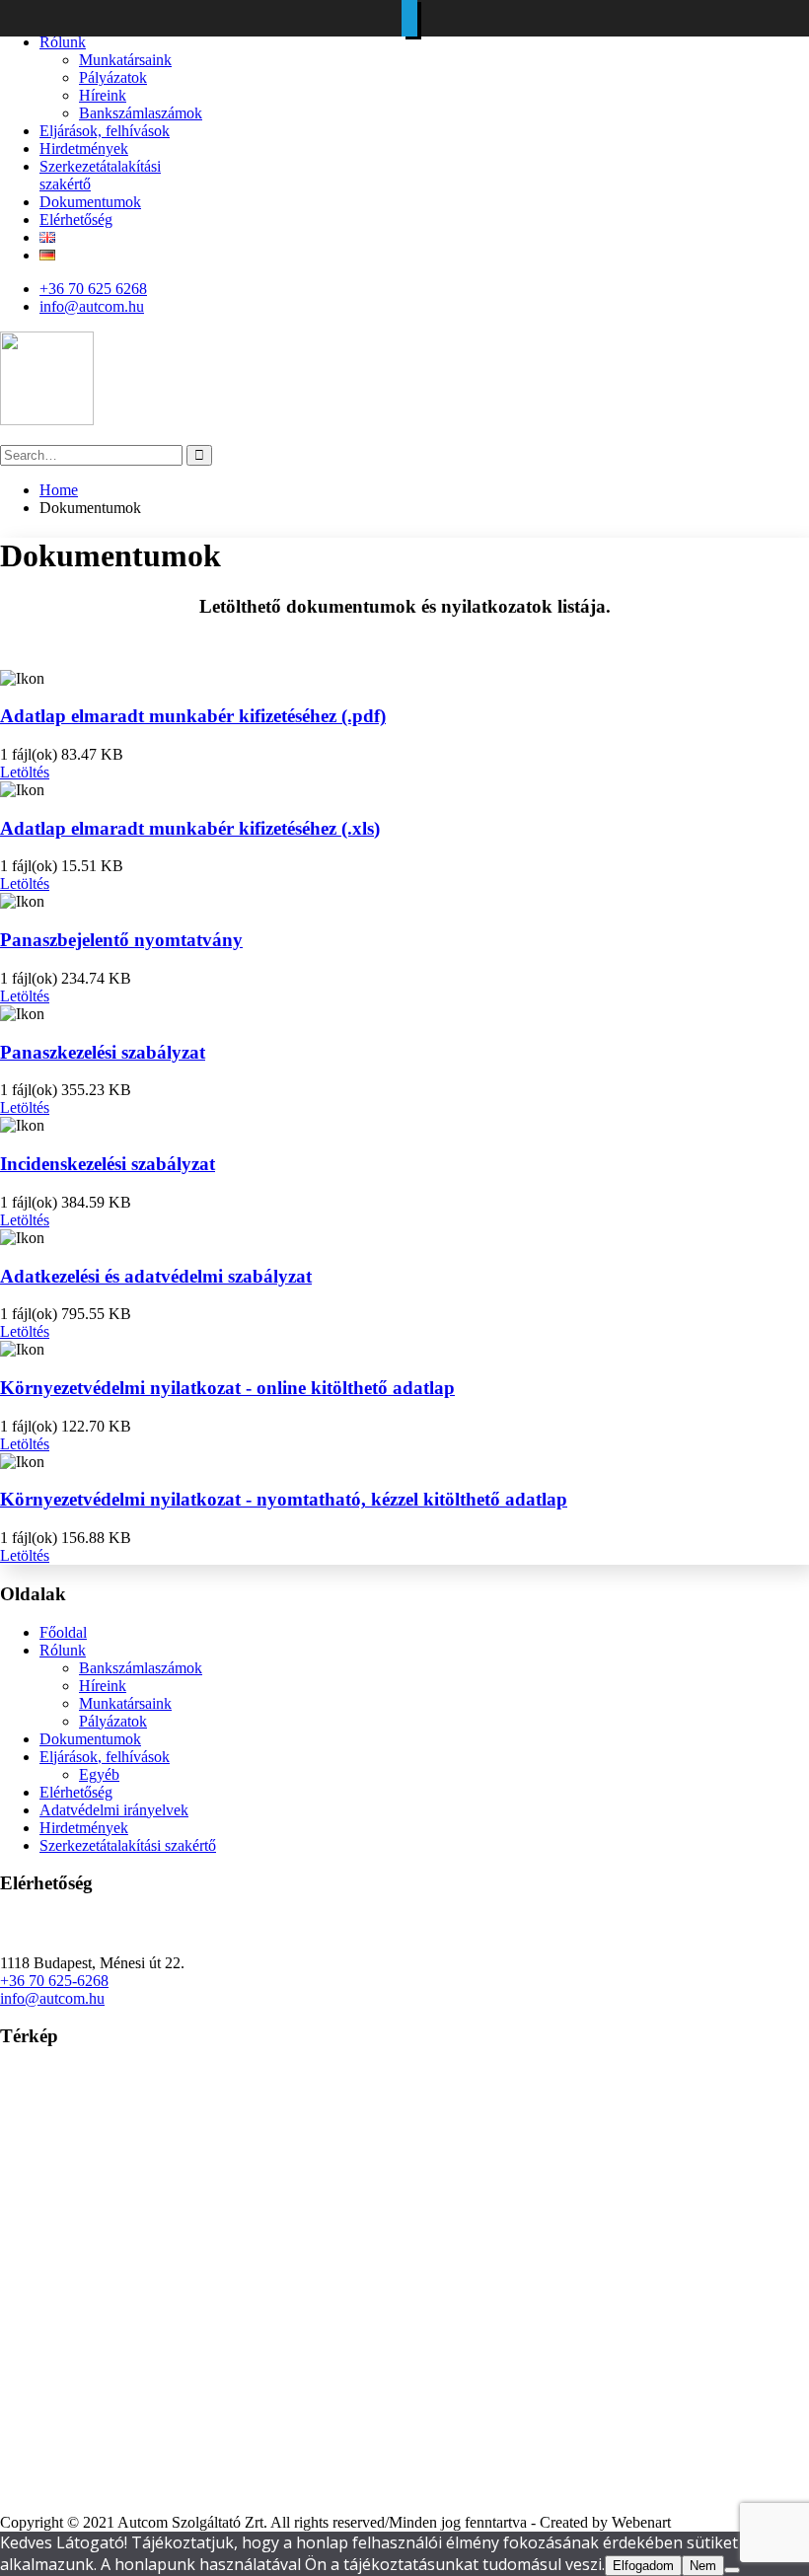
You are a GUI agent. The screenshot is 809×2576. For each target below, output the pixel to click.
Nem (703, 2566)
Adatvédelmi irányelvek (114, 1810)
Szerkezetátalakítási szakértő (128, 1845)
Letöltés (25, 772)
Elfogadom (643, 2566)
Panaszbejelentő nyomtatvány (121, 940)
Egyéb (99, 1774)
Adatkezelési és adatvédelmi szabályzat (156, 1276)
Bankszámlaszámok (141, 113)
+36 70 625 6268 (93, 289)
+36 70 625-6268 (54, 1981)
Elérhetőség (76, 220)
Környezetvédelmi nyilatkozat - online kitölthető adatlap (227, 1388)
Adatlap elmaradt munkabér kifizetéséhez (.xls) (190, 828)
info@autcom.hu (92, 306)
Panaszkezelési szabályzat (103, 1052)
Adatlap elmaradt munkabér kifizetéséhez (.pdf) (193, 716)
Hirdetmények (84, 148)
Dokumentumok (90, 202)
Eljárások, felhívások (105, 131)
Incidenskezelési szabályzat (108, 1164)
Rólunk (63, 42)
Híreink (103, 95)
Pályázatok (113, 77)
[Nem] (732, 2570)
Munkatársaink (125, 60)
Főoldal (63, 1632)
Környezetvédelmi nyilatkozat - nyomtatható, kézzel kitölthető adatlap (284, 1499)
